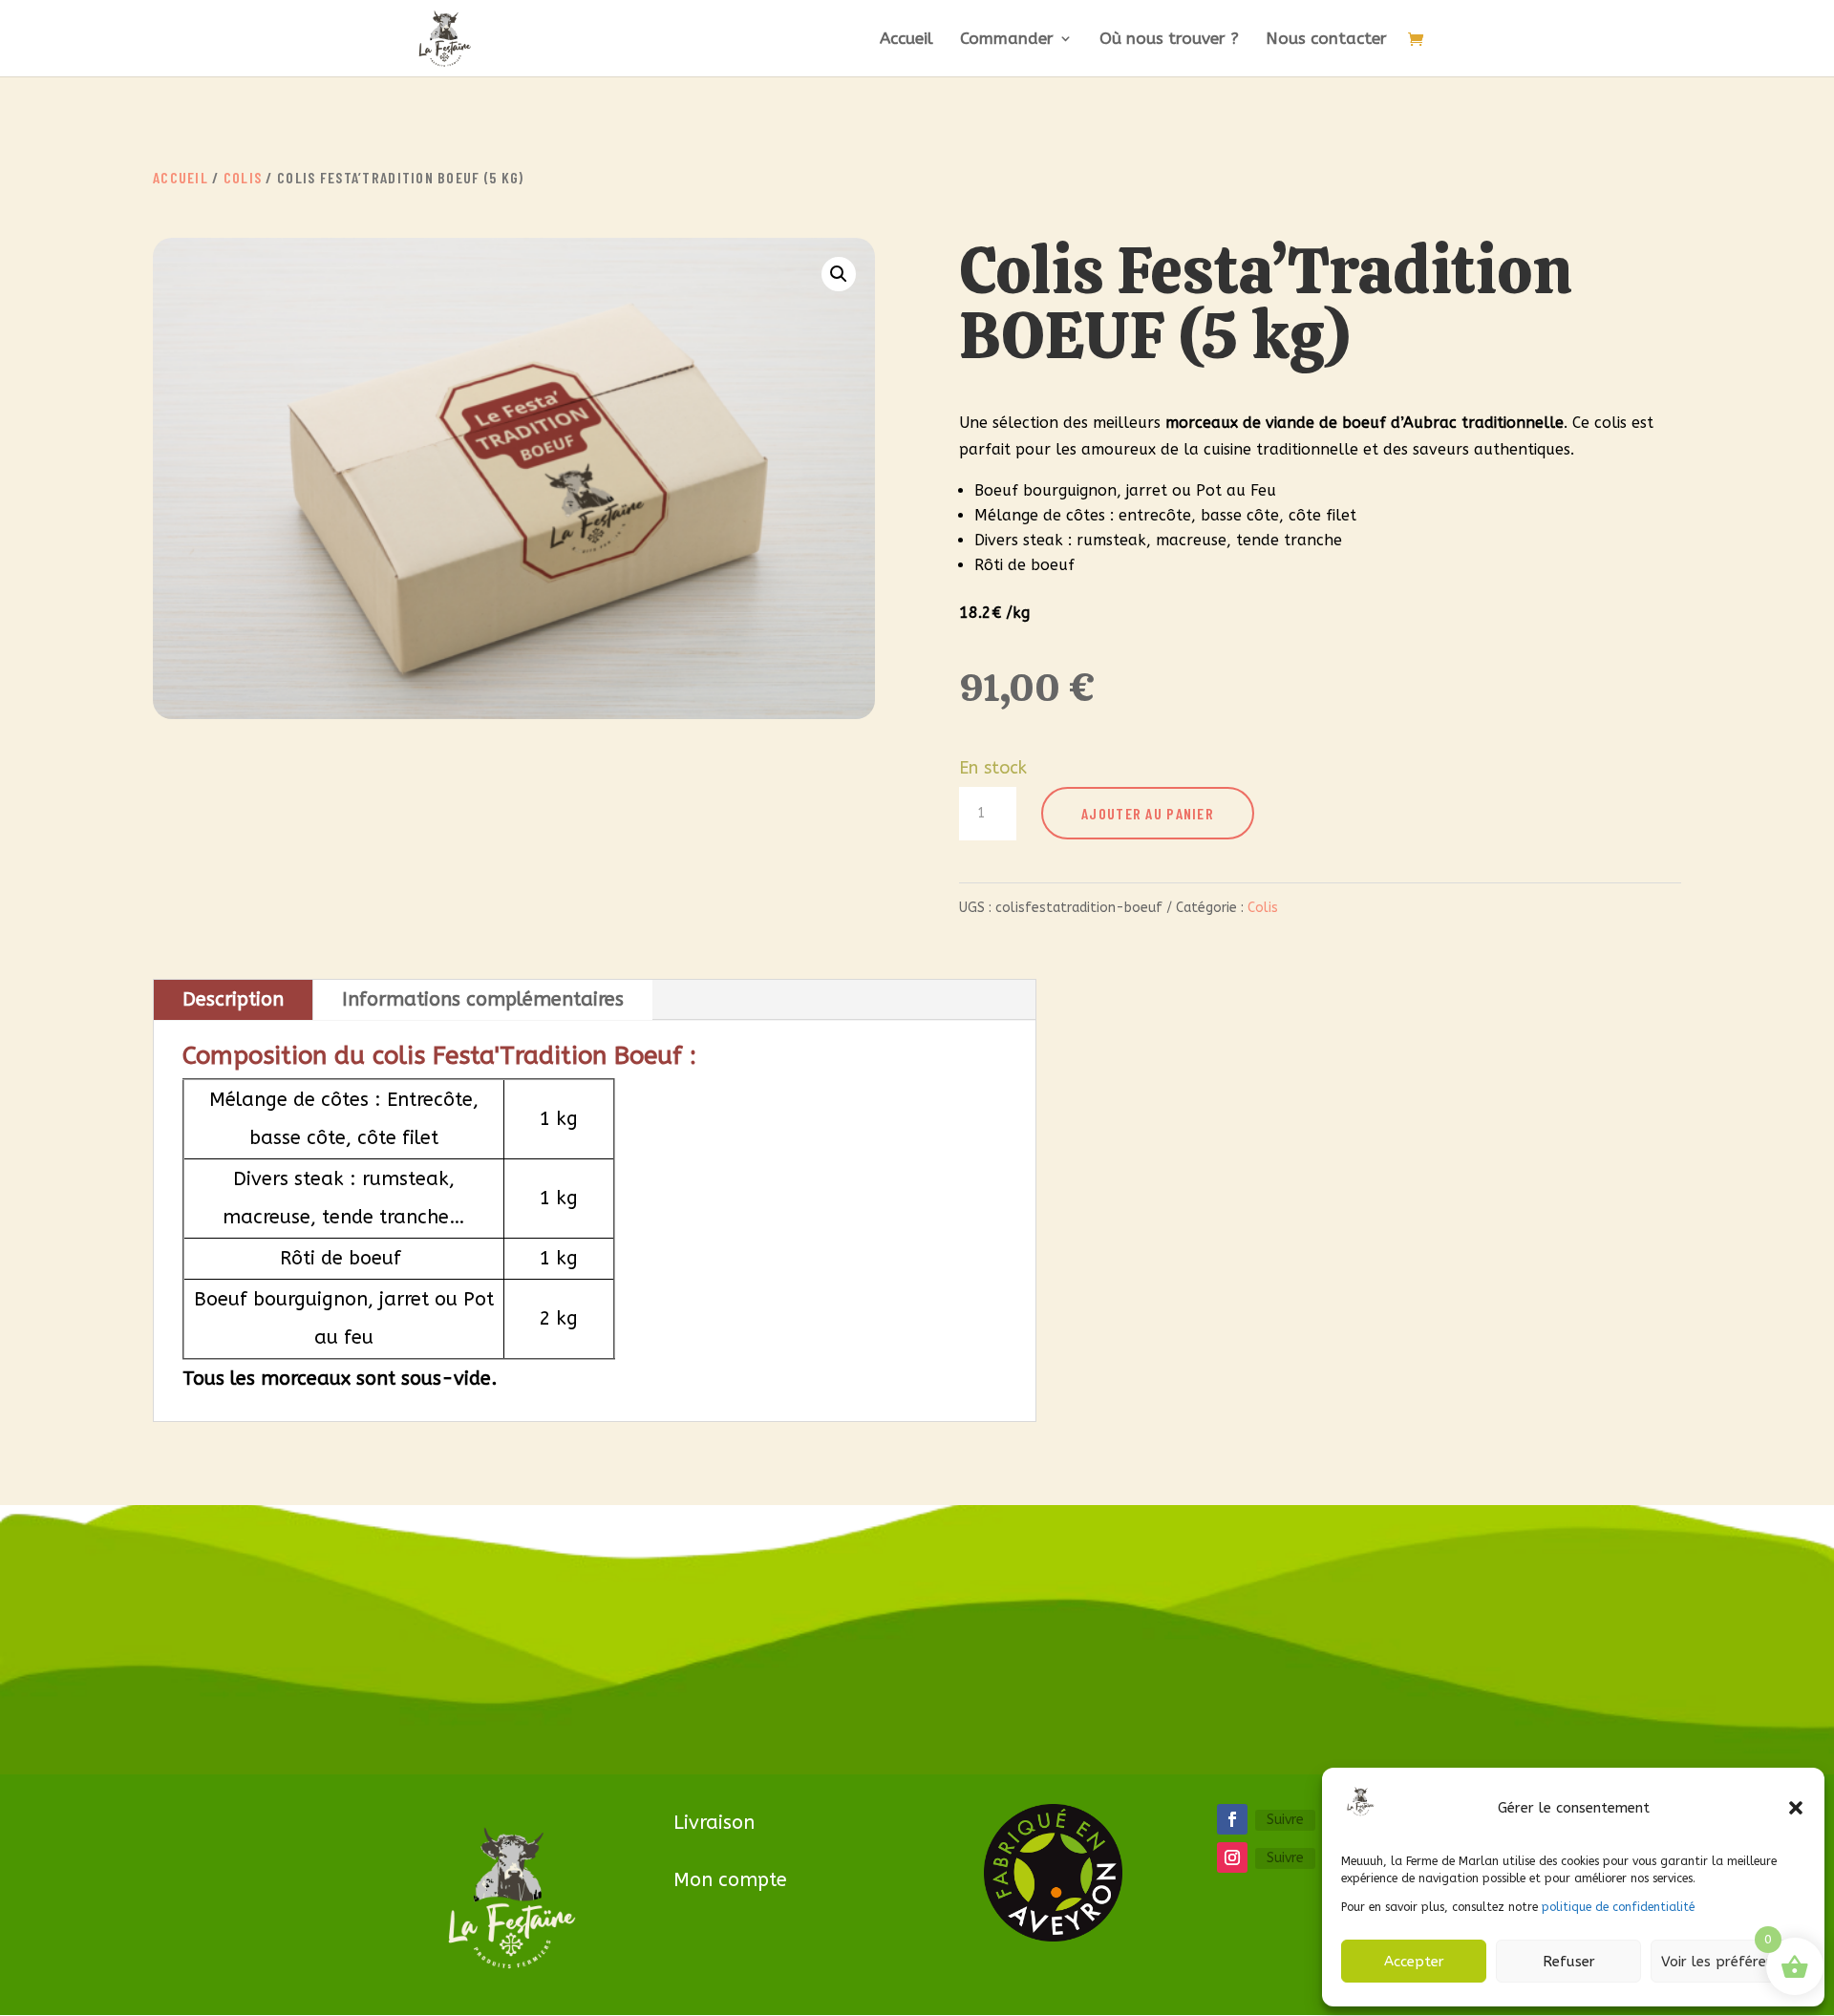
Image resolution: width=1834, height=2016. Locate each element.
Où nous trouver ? (1169, 40)
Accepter (1414, 1962)
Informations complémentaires (483, 999)
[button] (1796, 1808)
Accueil (906, 40)
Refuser (1569, 1962)
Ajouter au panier (1148, 813)
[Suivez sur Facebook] (1232, 1819)
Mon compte (730, 1880)
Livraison (714, 1823)
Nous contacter (1326, 40)
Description (233, 999)
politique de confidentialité (1618, 1907)
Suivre (1285, 1820)
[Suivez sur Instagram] (1232, 1857)
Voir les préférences (1728, 1962)
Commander (1007, 40)
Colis (243, 177)
